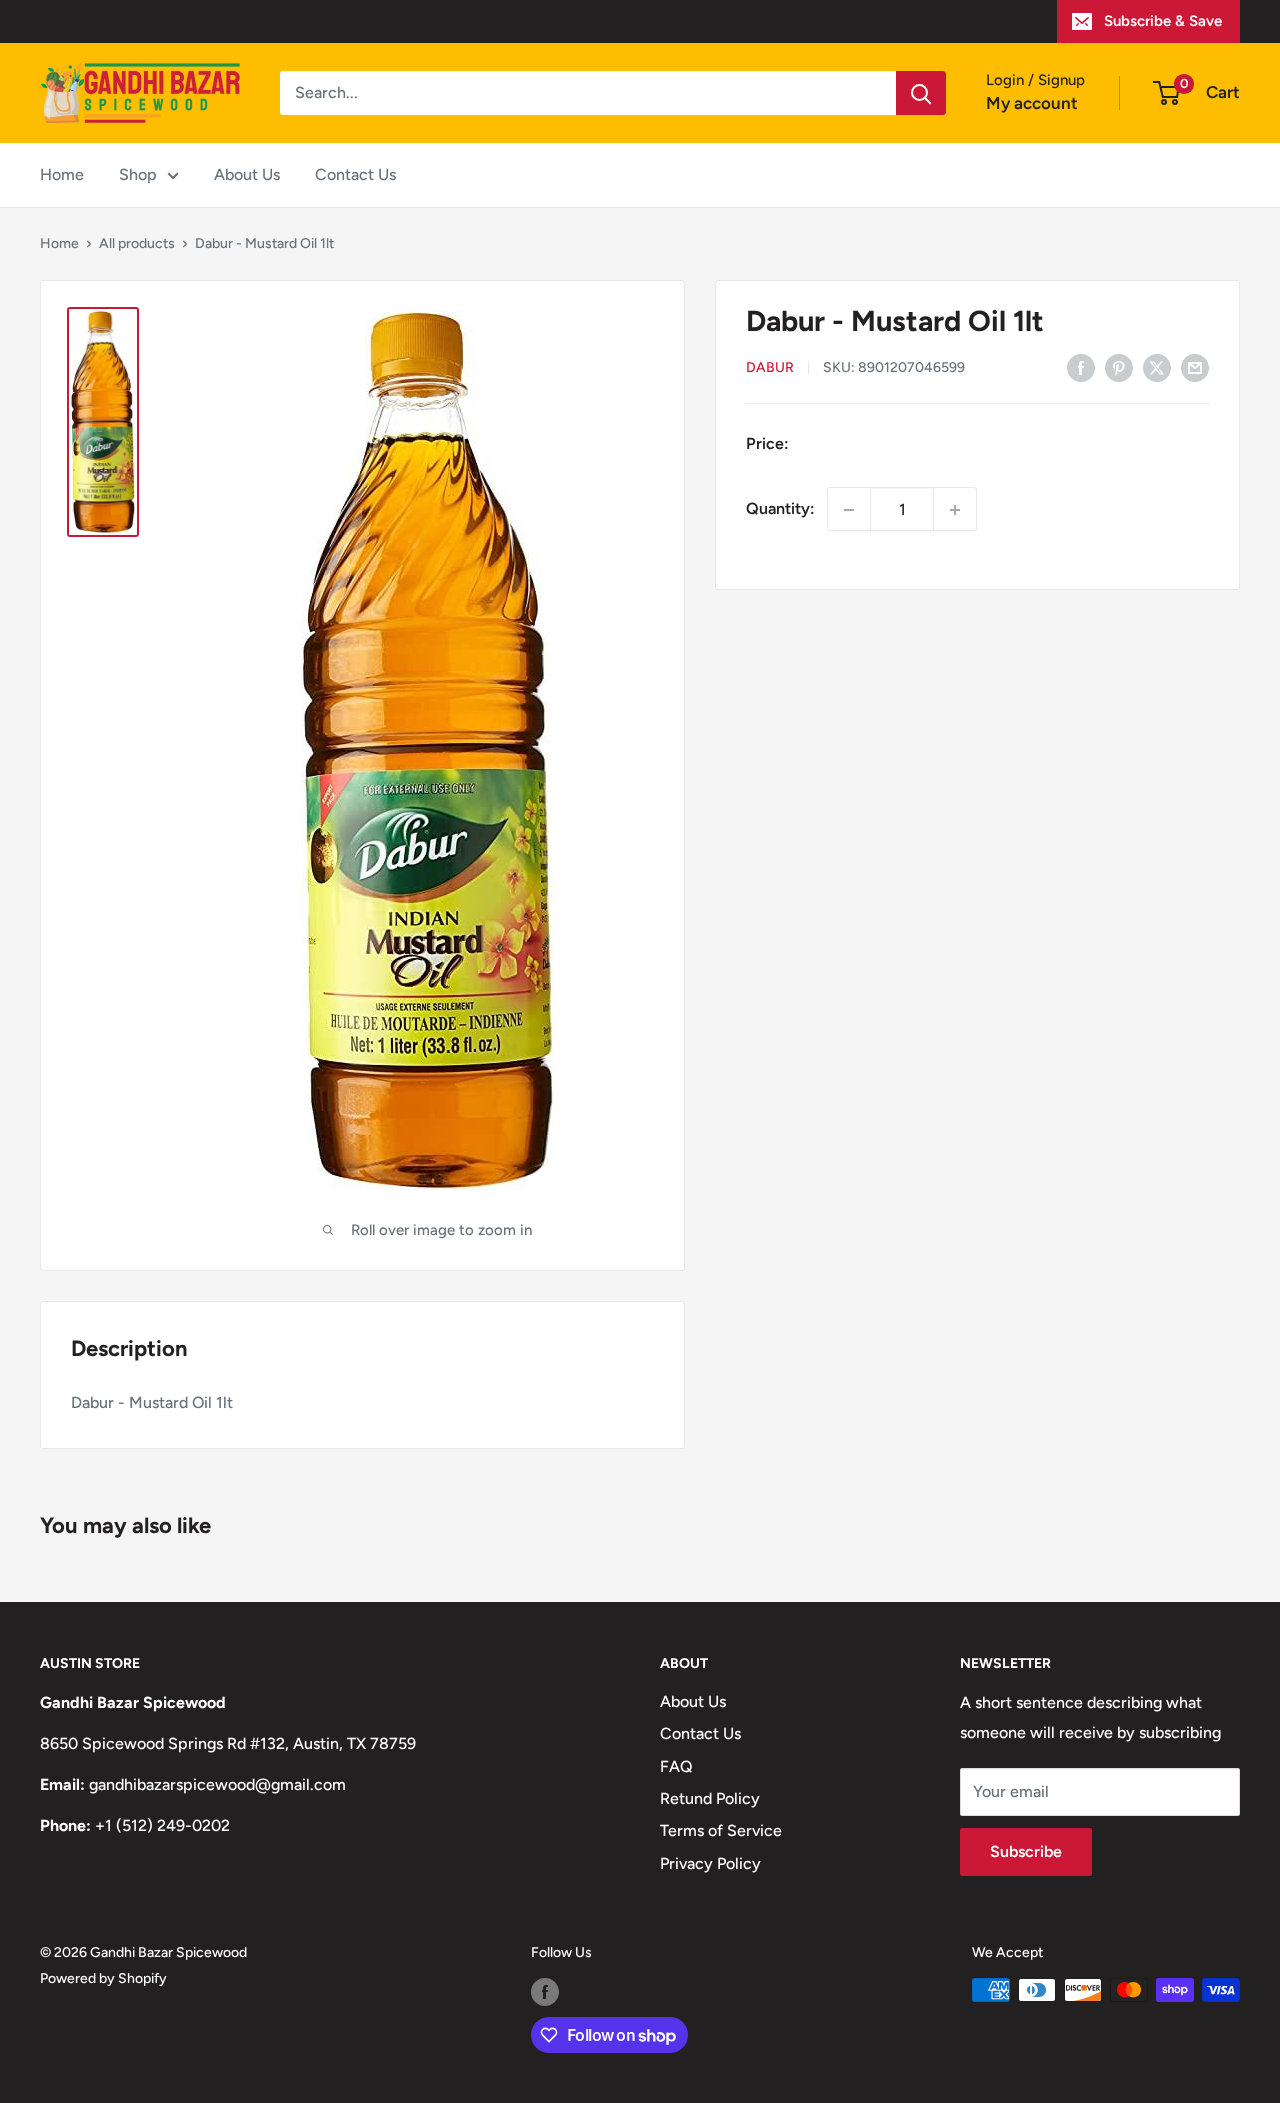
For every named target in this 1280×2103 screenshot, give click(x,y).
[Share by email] (1195, 367)
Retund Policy (710, 1798)
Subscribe (1026, 1851)
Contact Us (355, 174)
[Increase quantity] (955, 510)
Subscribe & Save (1163, 21)
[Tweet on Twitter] (1157, 367)
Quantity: (780, 509)
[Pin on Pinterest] (1119, 367)
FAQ (676, 1766)
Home (62, 174)
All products (137, 243)
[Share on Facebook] (1081, 367)
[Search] (921, 93)
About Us (247, 174)
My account (1032, 103)
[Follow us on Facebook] (545, 1992)
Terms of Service (721, 1830)
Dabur (770, 368)
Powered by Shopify (103, 1978)
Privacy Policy (710, 1863)
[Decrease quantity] (849, 510)
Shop (138, 174)
